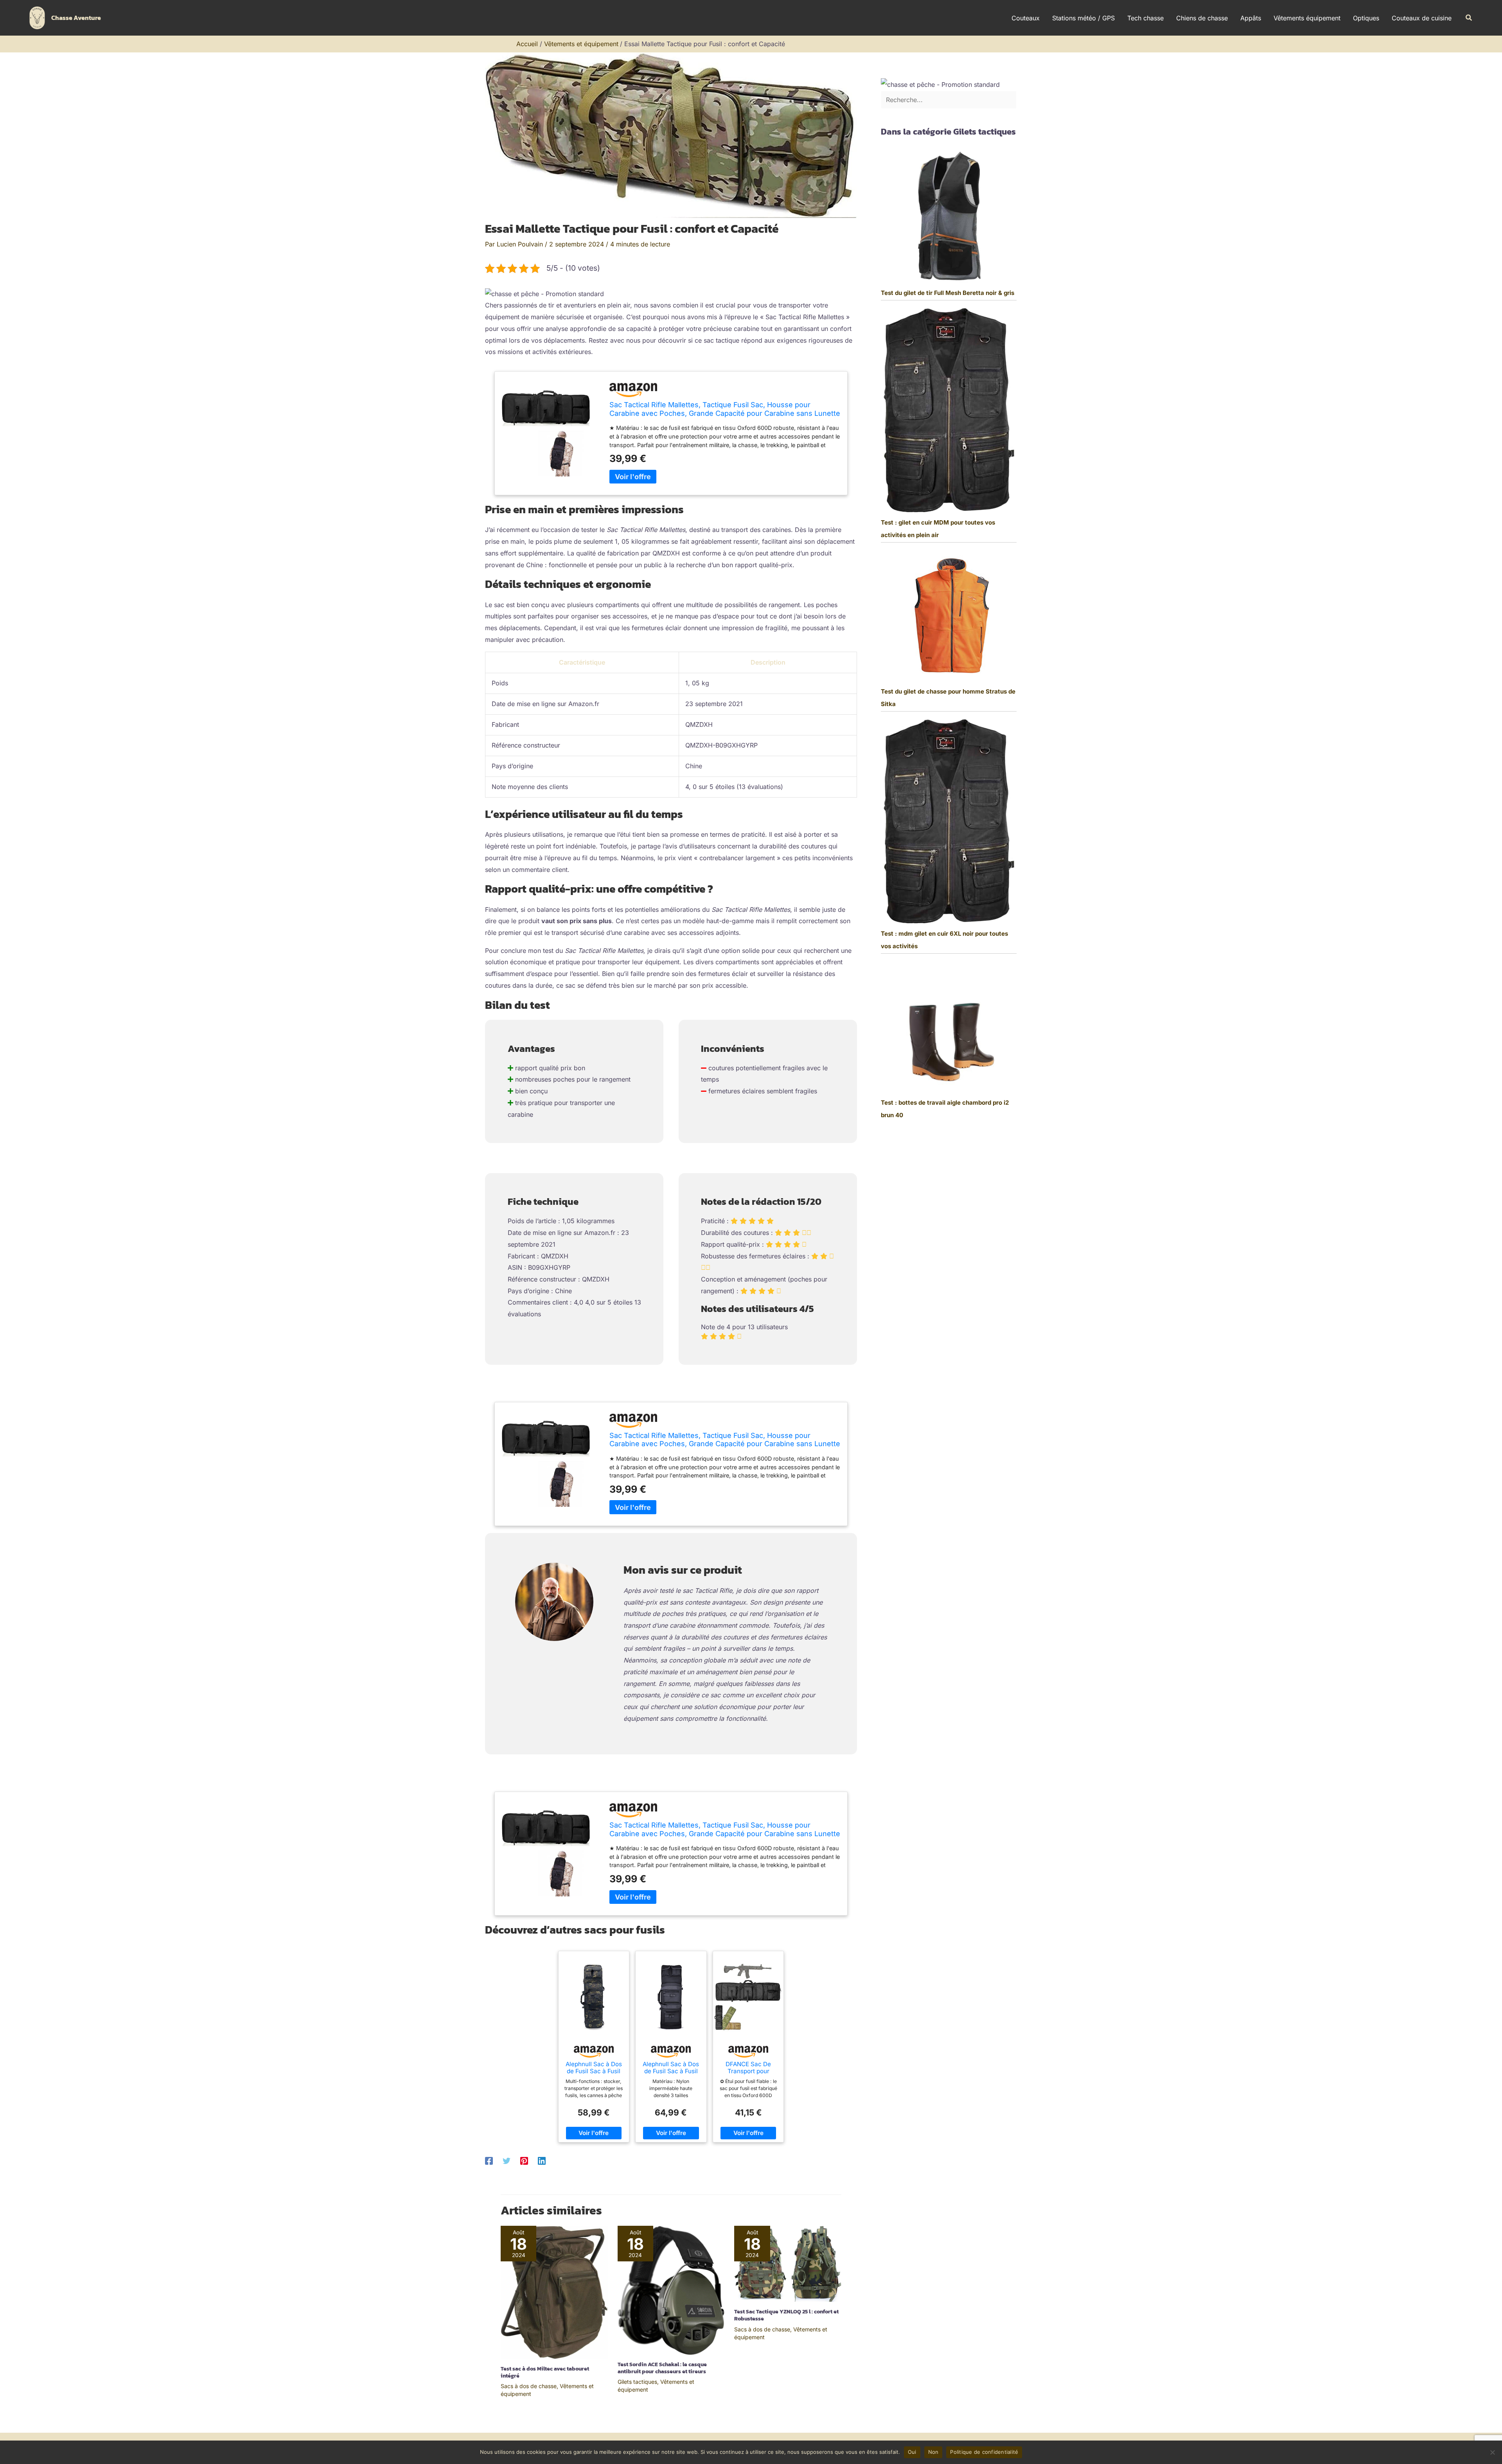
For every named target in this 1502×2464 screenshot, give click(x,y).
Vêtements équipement (1307, 18)
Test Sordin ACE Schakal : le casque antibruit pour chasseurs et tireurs (662, 2368)
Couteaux (1026, 18)
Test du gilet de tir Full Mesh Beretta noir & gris (948, 293)
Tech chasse (1145, 18)
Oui (912, 2452)
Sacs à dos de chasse (529, 2386)
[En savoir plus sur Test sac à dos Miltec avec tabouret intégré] (554, 2292)
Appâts (1251, 18)
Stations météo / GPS (1083, 18)
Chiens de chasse (1202, 18)
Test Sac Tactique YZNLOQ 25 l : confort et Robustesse (786, 2315)
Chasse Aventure (76, 18)
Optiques (1366, 18)
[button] (1469, 18)
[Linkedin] (542, 2160)
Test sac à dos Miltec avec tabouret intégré (545, 2372)
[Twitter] (507, 2160)
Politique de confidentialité (984, 2452)
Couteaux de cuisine (1422, 18)
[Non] (1492, 2452)
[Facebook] (489, 2160)
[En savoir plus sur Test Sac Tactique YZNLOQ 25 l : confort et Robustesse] (788, 2263)
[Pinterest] (524, 2160)
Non (933, 2452)
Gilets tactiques (637, 2382)
